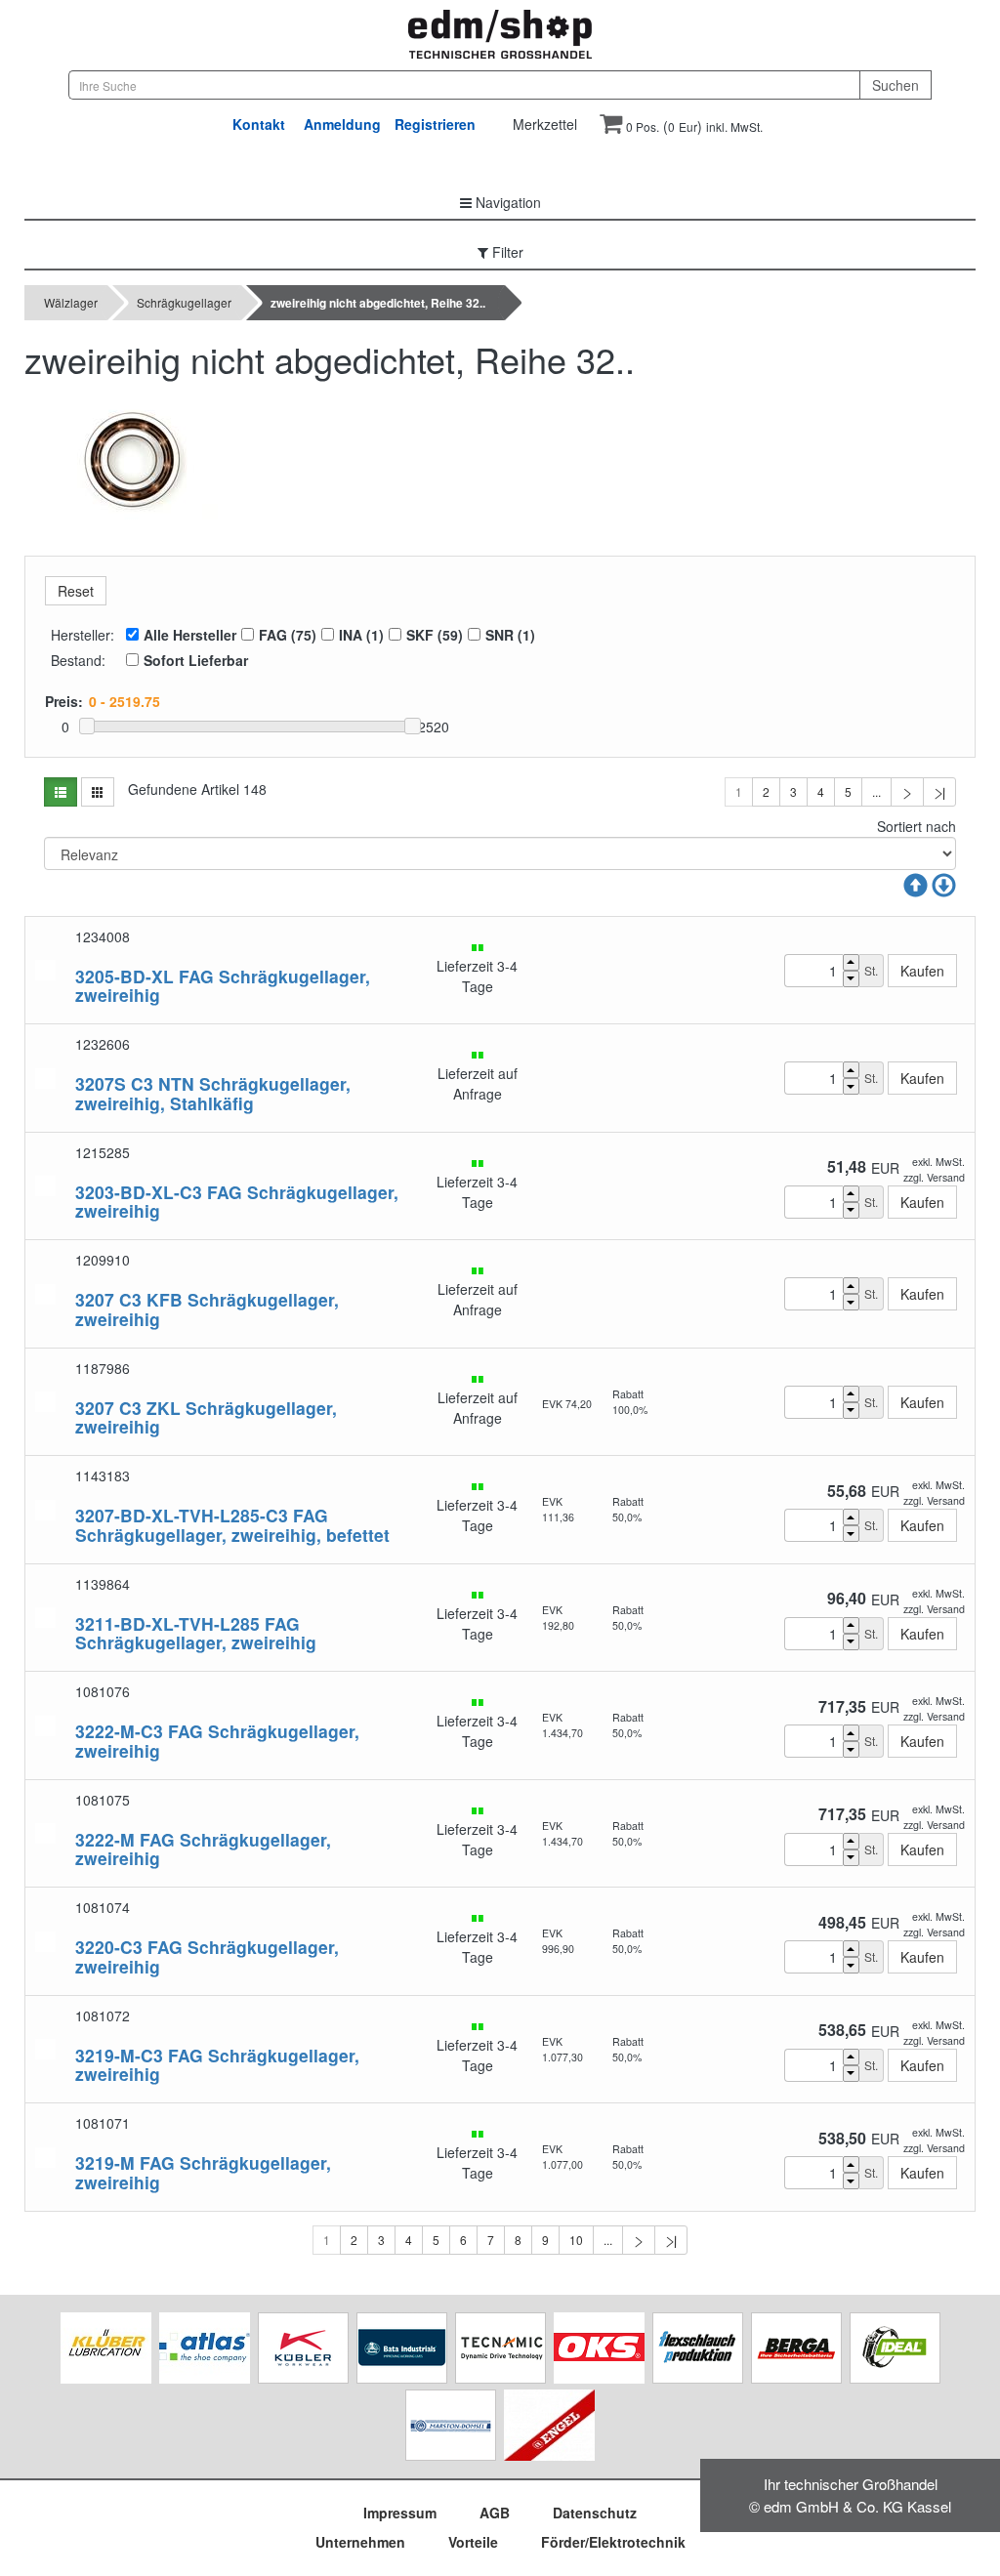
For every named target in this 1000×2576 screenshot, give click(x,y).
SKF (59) (435, 635)
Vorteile (473, 2542)
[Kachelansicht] (98, 792)
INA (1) (361, 635)
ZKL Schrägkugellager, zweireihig (206, 1417)
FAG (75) (288, 635)
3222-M (105, 1839)
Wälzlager (71, 302)
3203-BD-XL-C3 (139, 1192)
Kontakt (259, 124)
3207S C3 (114, 1083)
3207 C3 (108, 1299)
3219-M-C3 (119, 2055)
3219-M (105, 2162)
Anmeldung (342, 124)
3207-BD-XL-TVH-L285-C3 (182, 1515)
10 (576, 2240)
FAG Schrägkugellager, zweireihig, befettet (232, 1524)
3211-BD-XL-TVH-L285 (167, 1623)
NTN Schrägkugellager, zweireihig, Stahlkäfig (213, 1093)
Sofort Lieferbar (196, 660)
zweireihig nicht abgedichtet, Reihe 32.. (378, 303)
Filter (506, 252)
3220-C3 (109, 1947)
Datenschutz (595, 2513)
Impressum (400, 2513)
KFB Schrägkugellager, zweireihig (207, 1309)
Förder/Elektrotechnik (613, 2542)
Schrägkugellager (184, 302)
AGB (495, 2513)
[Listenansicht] (61, 792)
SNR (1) (510, 635)
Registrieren (435, 124)
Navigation (506, 202)
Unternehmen (360, 2542)
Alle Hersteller (190, 635)
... (876, 791)
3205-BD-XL (125, 976)
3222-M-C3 (119, 1731)
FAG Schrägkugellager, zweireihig (223, 985)
